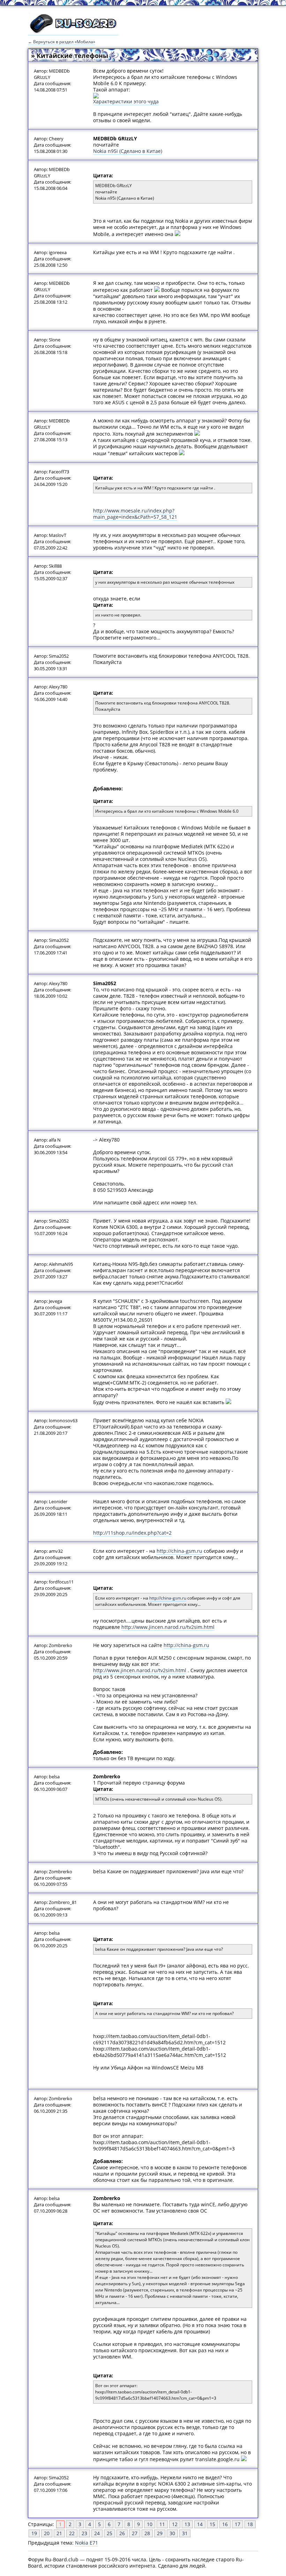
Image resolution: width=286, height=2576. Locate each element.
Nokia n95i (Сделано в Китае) (128, 151)
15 (212, 2524)
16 (225, 2524)
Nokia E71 (86, 2543)
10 (150, 2524)
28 (147, 2533)
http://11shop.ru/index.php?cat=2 (132, 1533)
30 (172, 2533)
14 (200, 2524)
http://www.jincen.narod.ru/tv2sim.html (168, 1627)
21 (59, 2533)
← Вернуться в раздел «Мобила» (62, 42)
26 (122, 2533)
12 (175, 2524)
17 (238, 2524)
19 (34, 2533)
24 (97, 2533)
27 (135, 2533)
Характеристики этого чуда (126, 101)
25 (110, 2533)
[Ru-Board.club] (73, 32)
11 (162, 2524)
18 (250, 2524)
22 (72, 2533)
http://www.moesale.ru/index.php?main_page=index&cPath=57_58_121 (135, 514)
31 (185, 2533)
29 (160, 2533)
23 (84, 2533)
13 (187, 2524)
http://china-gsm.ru (179, 1551)
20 (47, 2533)
